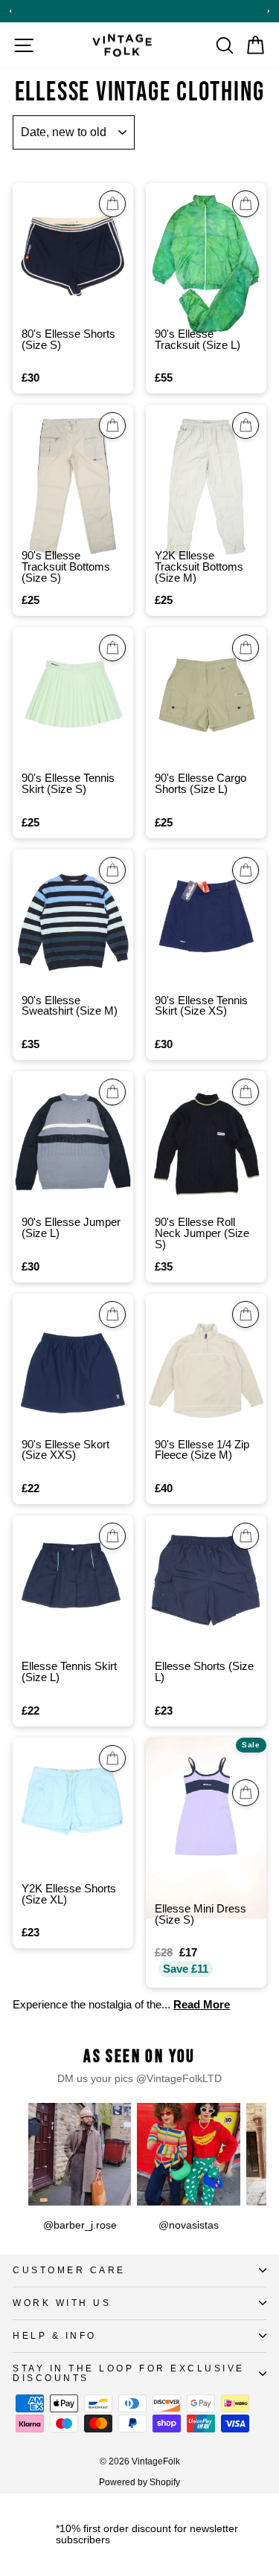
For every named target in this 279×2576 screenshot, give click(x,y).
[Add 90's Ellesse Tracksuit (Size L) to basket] (246, 204)
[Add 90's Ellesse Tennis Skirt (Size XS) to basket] (246, 870)
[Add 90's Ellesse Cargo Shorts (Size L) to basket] (246, 648)
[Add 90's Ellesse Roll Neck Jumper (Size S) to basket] (246, 1092)
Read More (202, 2005)
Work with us (62, 2303)
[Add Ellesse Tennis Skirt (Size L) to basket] (112, 1536)
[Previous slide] (10, 11)
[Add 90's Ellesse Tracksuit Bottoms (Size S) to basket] (112, 425)
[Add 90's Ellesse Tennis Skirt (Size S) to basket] (112, 648)
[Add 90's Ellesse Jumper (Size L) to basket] (112, 1092)
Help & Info (55, 2335)
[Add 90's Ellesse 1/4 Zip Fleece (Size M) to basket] (246, 1314)
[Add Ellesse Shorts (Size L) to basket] (246, 1536)
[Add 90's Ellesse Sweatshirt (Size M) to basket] (112, 870)
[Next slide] (269, 11)
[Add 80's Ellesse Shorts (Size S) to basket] (112, 204)
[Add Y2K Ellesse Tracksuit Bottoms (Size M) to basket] (246, 425)
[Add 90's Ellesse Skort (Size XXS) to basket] (112, 1314)
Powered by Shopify (139, 2482)
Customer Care (69, 2270)
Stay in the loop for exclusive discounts (129, 2373)
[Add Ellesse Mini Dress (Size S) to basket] (246, 1793)
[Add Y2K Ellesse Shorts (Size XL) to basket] (112, 1758)
